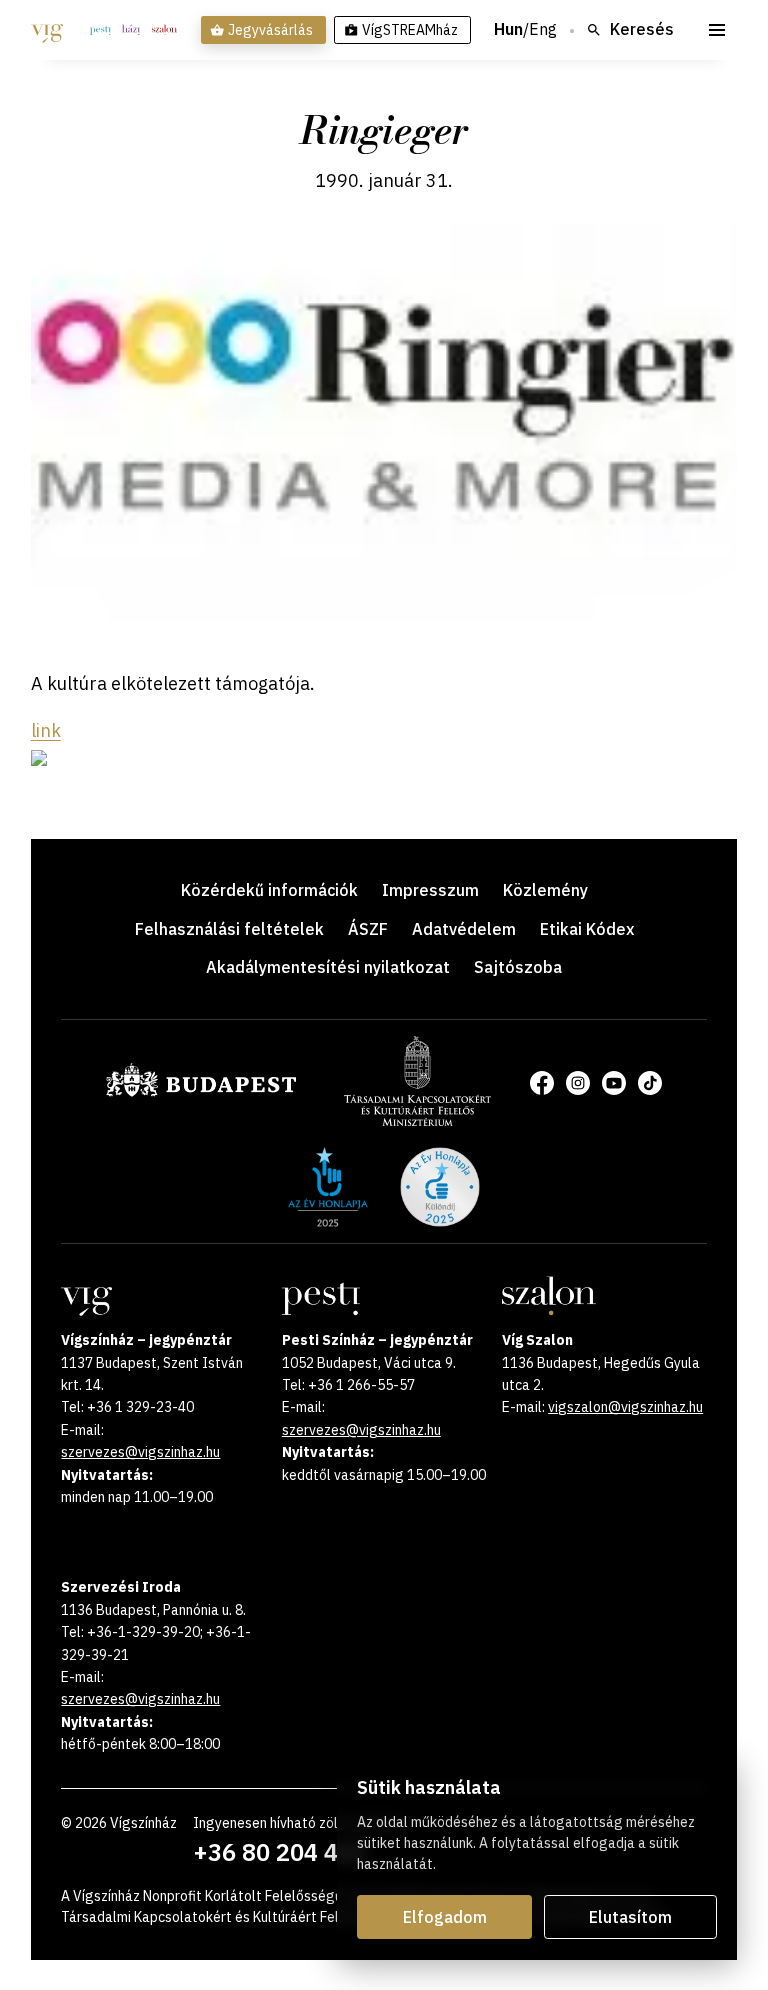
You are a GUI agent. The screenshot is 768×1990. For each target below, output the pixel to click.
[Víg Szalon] (164, 30)
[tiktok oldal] (650, 1083)
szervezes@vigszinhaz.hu (140, 1452)
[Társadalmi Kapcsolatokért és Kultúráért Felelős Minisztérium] (417, 1120)
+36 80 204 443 (279, 1852)
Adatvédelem (464, 929)
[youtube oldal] (614, 1083)
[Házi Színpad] (131, 30)
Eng (543, 30)
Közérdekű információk (269, 890)
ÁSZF (368, 929)
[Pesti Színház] (100, 30)
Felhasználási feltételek (229, 929)
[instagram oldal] (578, 1083)
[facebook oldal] (542, 1083)
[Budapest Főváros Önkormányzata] (201, 1093)
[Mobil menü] (717, 30)
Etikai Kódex (587, 929)
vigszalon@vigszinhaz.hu (625, 1407)
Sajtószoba (518, 967)
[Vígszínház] (47, 30)
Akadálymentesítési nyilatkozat (328, 967)
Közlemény (545, 890)
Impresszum (430, 890)
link (46, 730)
